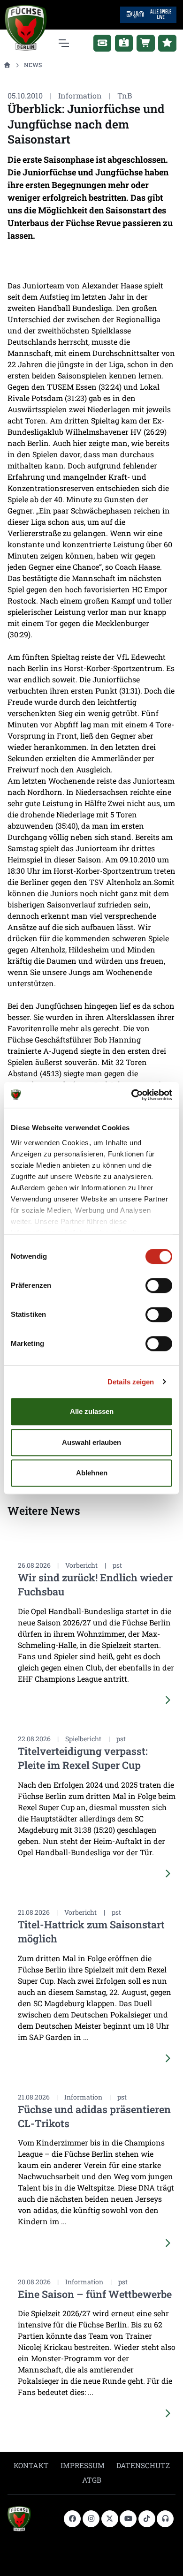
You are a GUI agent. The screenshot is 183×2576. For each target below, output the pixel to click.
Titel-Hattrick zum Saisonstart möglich (91, 1931)
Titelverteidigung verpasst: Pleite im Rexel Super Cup (83, 1758)
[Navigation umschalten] (63, 43)
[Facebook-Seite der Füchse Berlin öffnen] (72, 2519)
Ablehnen (92, 1473)
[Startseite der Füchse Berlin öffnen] (32, 2519)
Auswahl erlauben (91, 1442)
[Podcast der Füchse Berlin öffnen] (165, 2519)
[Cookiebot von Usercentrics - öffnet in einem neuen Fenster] (132, 1095)
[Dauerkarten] (124, 43)
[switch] (159, 1285)
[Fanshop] (146, 43)
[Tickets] (103, 43)
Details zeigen (131, 1382)
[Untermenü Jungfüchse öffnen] (167, 43)
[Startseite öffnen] (7, 65)
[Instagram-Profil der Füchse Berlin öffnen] (91, 2519)
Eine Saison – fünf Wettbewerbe (95, 2294)
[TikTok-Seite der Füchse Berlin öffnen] (147, 2519)
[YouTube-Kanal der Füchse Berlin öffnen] (128, 2519)
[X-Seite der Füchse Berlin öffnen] (110, 2519)
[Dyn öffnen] (148, 14)
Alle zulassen (92, 1411)
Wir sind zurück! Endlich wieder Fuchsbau (95, 1584)
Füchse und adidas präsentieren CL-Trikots (94, 2116)
